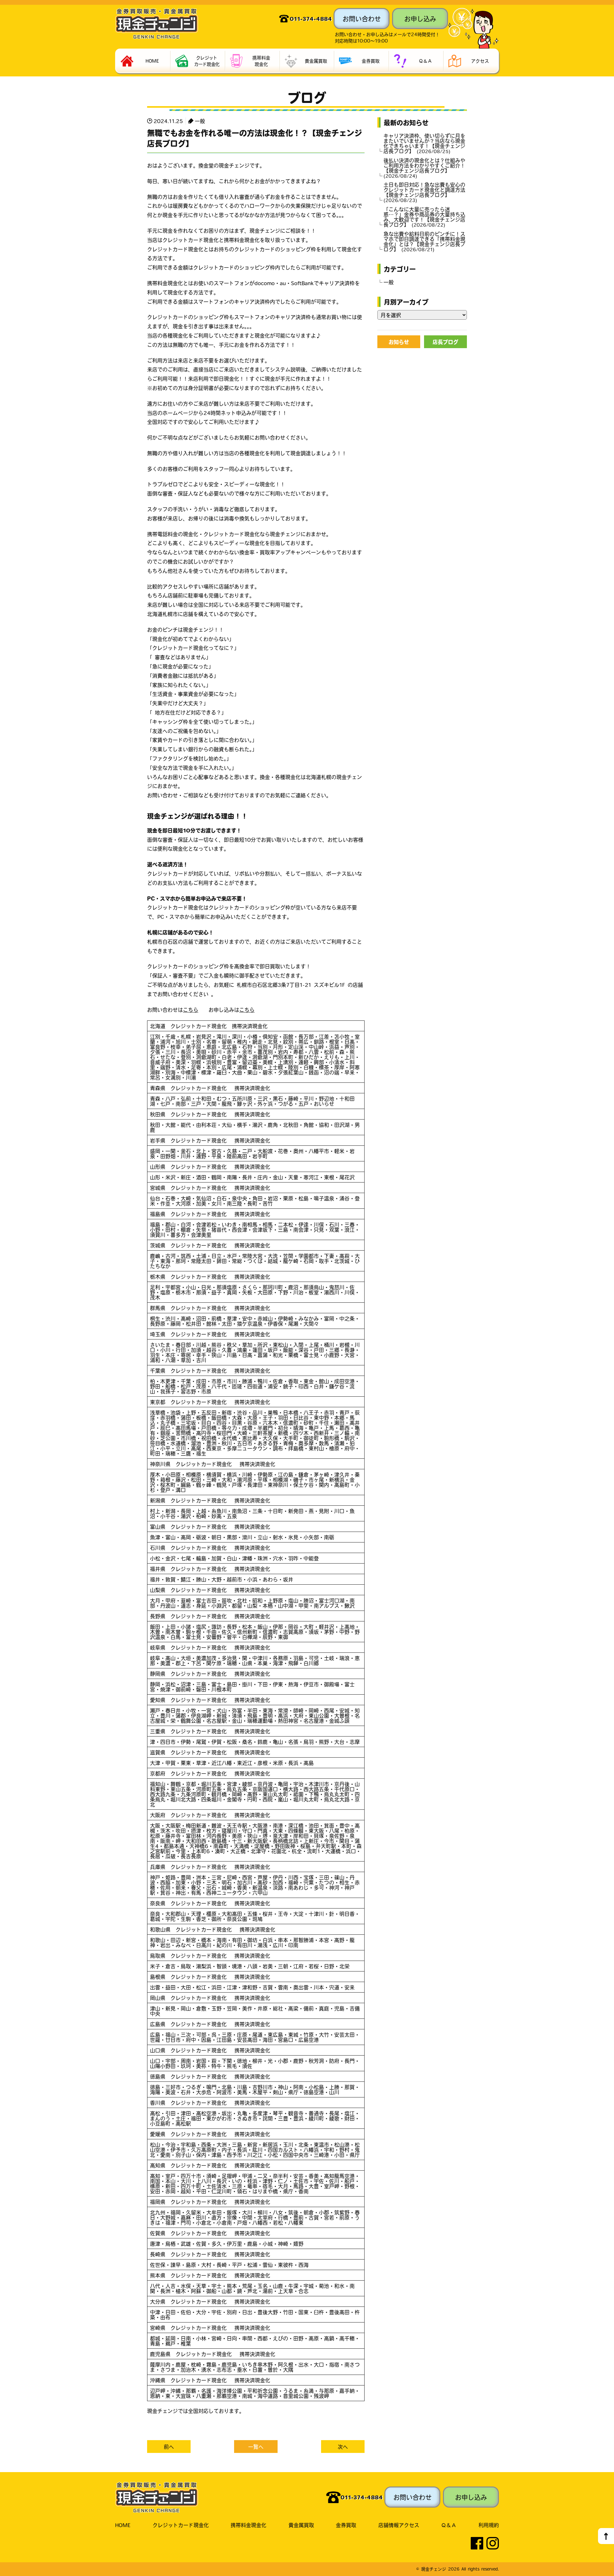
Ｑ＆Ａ (449, 2525)
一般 (200, 121)
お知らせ (399, 342)
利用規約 (489, 2525)
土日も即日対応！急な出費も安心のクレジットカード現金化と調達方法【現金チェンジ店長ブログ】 (424, 192)
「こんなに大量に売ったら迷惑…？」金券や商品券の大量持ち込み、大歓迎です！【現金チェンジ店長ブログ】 (424, 217)
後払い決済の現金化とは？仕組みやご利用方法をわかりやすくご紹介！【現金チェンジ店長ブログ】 (424, 168)
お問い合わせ (362, 19)
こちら (191, 1010)
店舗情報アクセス (399, 2525)
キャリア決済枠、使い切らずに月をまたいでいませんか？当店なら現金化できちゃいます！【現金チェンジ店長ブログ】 (424, 143)
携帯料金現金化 (248, 2525)
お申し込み (420, 19)
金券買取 (346, 2525)
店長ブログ (445, 342)
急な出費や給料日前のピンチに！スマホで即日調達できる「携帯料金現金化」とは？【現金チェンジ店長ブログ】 (424, 241)
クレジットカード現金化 (181, 2525)
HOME (123, 2525)
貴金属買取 (301, 2525)
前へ (169, 2447)
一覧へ (256, 2447)
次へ (343, 2447)
